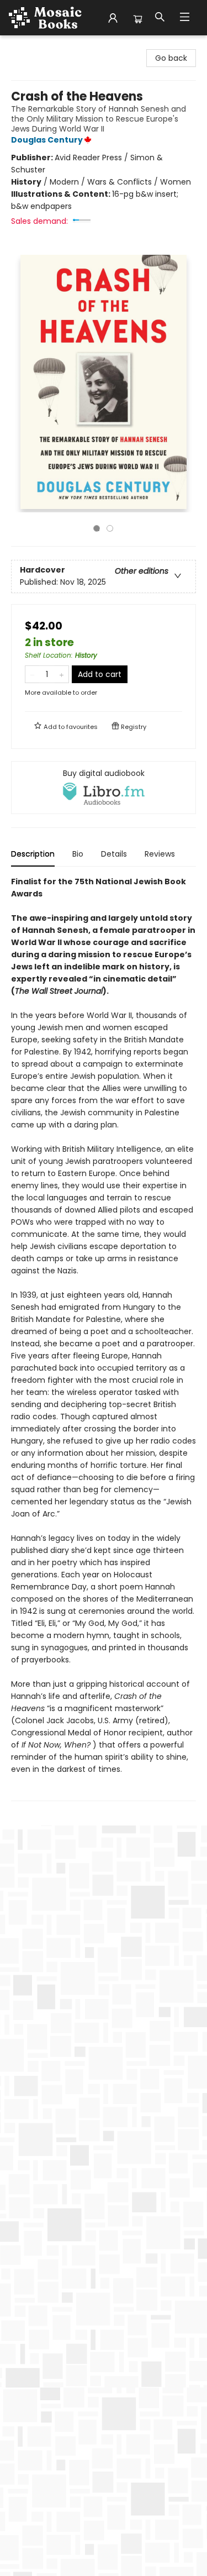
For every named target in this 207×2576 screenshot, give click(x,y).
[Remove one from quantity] (32, 674)
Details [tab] (114, 854)
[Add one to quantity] (62, 674)
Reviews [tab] (160, 854)
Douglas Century (47, 140)
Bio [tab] (78, 854)
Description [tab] (33, 854)
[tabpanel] (104, 1338)
